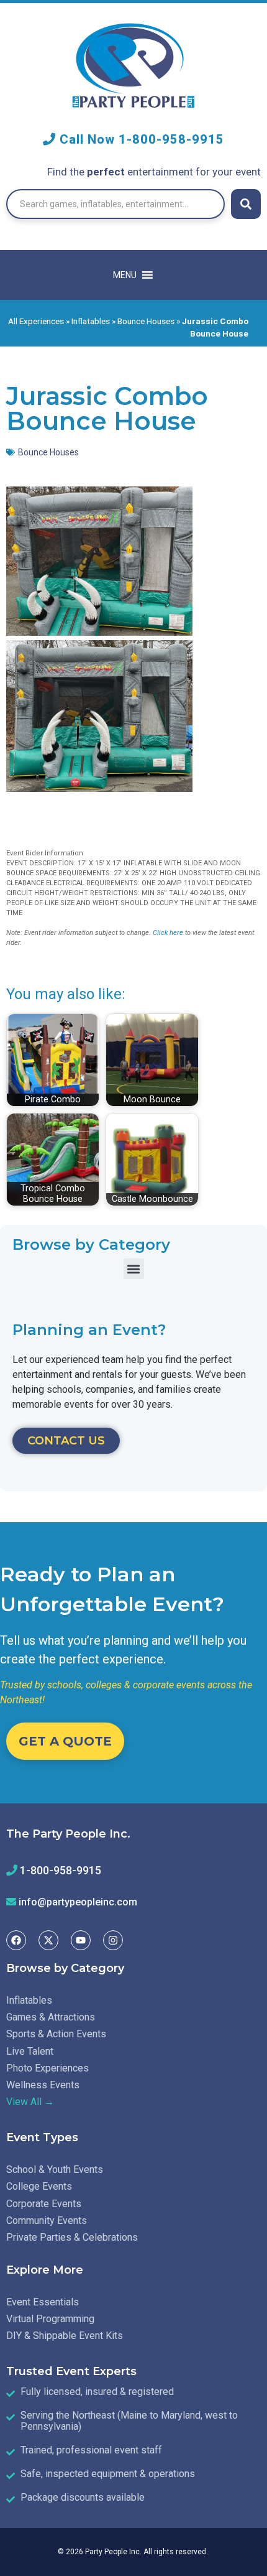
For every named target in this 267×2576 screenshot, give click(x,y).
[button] (134, 1269)
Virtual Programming (50, 2319)
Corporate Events (44, 2204)
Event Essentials (43, 2302)
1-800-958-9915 (171, 139)
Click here (168, 933)
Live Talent (30, 2051)
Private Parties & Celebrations (72, 2237)
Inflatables (91, 321)
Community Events (47, 2220)
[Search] (246, 204)
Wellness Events (43, 2085)
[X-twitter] (48, 1940)
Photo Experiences (48, 2068)
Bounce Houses (146, 321)
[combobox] (115, 204)
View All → (30, 2102)
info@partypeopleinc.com (78, 1902)
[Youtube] (81, 1940)
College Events (39, 2186)
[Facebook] (16, 1940)
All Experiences (36, 321)
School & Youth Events (55, 2169)
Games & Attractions (51, 2017)
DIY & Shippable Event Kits (65, 2336)
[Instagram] (113, 1940)
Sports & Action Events (56, 2034)
